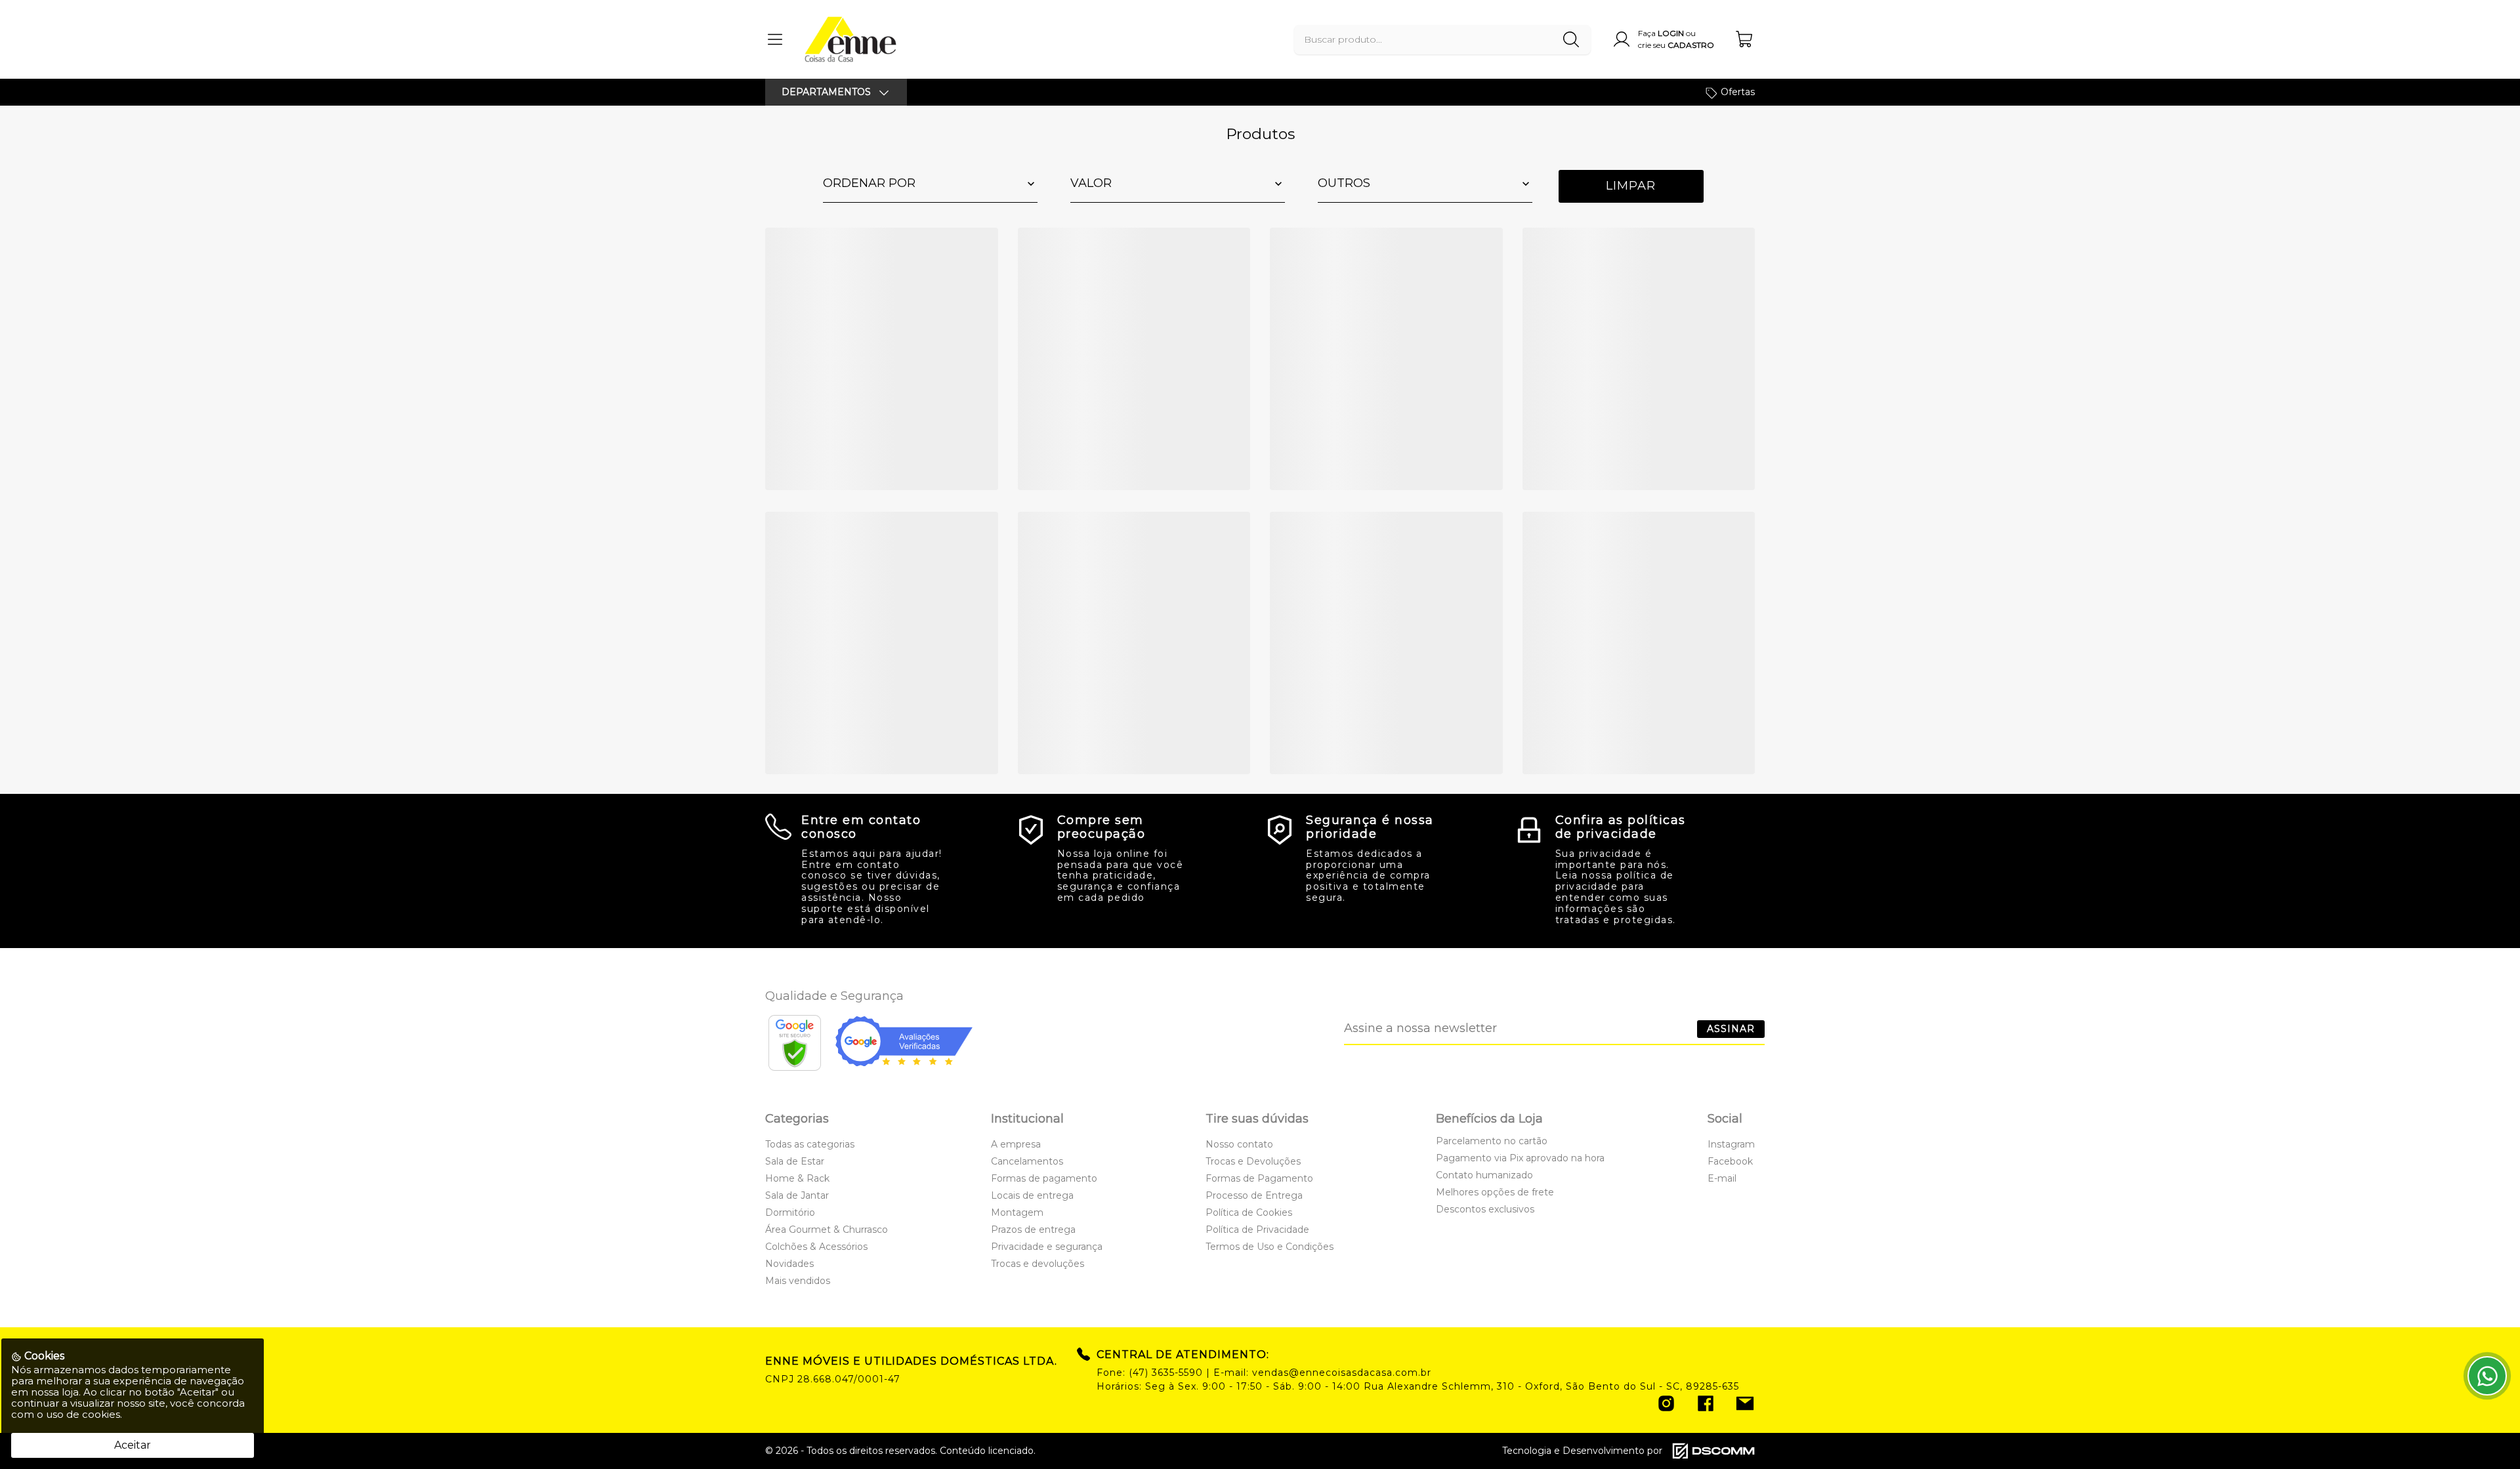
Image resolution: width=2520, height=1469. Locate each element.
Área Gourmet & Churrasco (827, 1230)
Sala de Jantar (797, 1195)
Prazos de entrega (1033, 1230)
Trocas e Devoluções (1253, 1161)
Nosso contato (1239, 1144)
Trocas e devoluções (1038, 1264)
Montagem (1017, 1212)
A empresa (1016, 1144)
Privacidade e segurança (1047, 1247)
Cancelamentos (1027, 1161)
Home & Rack (797, 1178)
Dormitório (790, 1212)
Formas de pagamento (1044, 1178)
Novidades (789, 1264)
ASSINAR (1731, 1029)
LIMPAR (1631, 186)
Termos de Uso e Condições (1270, 1247)
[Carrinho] (1745, 39)
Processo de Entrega (1254, 1195)
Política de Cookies (1249, 1212)
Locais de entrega (1032, 1195)
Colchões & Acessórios (816, 1247)
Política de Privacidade (1257, 1230)
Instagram (1731, 1144)
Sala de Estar (795, 1161)
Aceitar (133, 1445)
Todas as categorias (810, 1144)
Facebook (1730, 1161)
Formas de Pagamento (1259, 1178)
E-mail (1722, 1178)
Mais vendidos (798, 1281)
